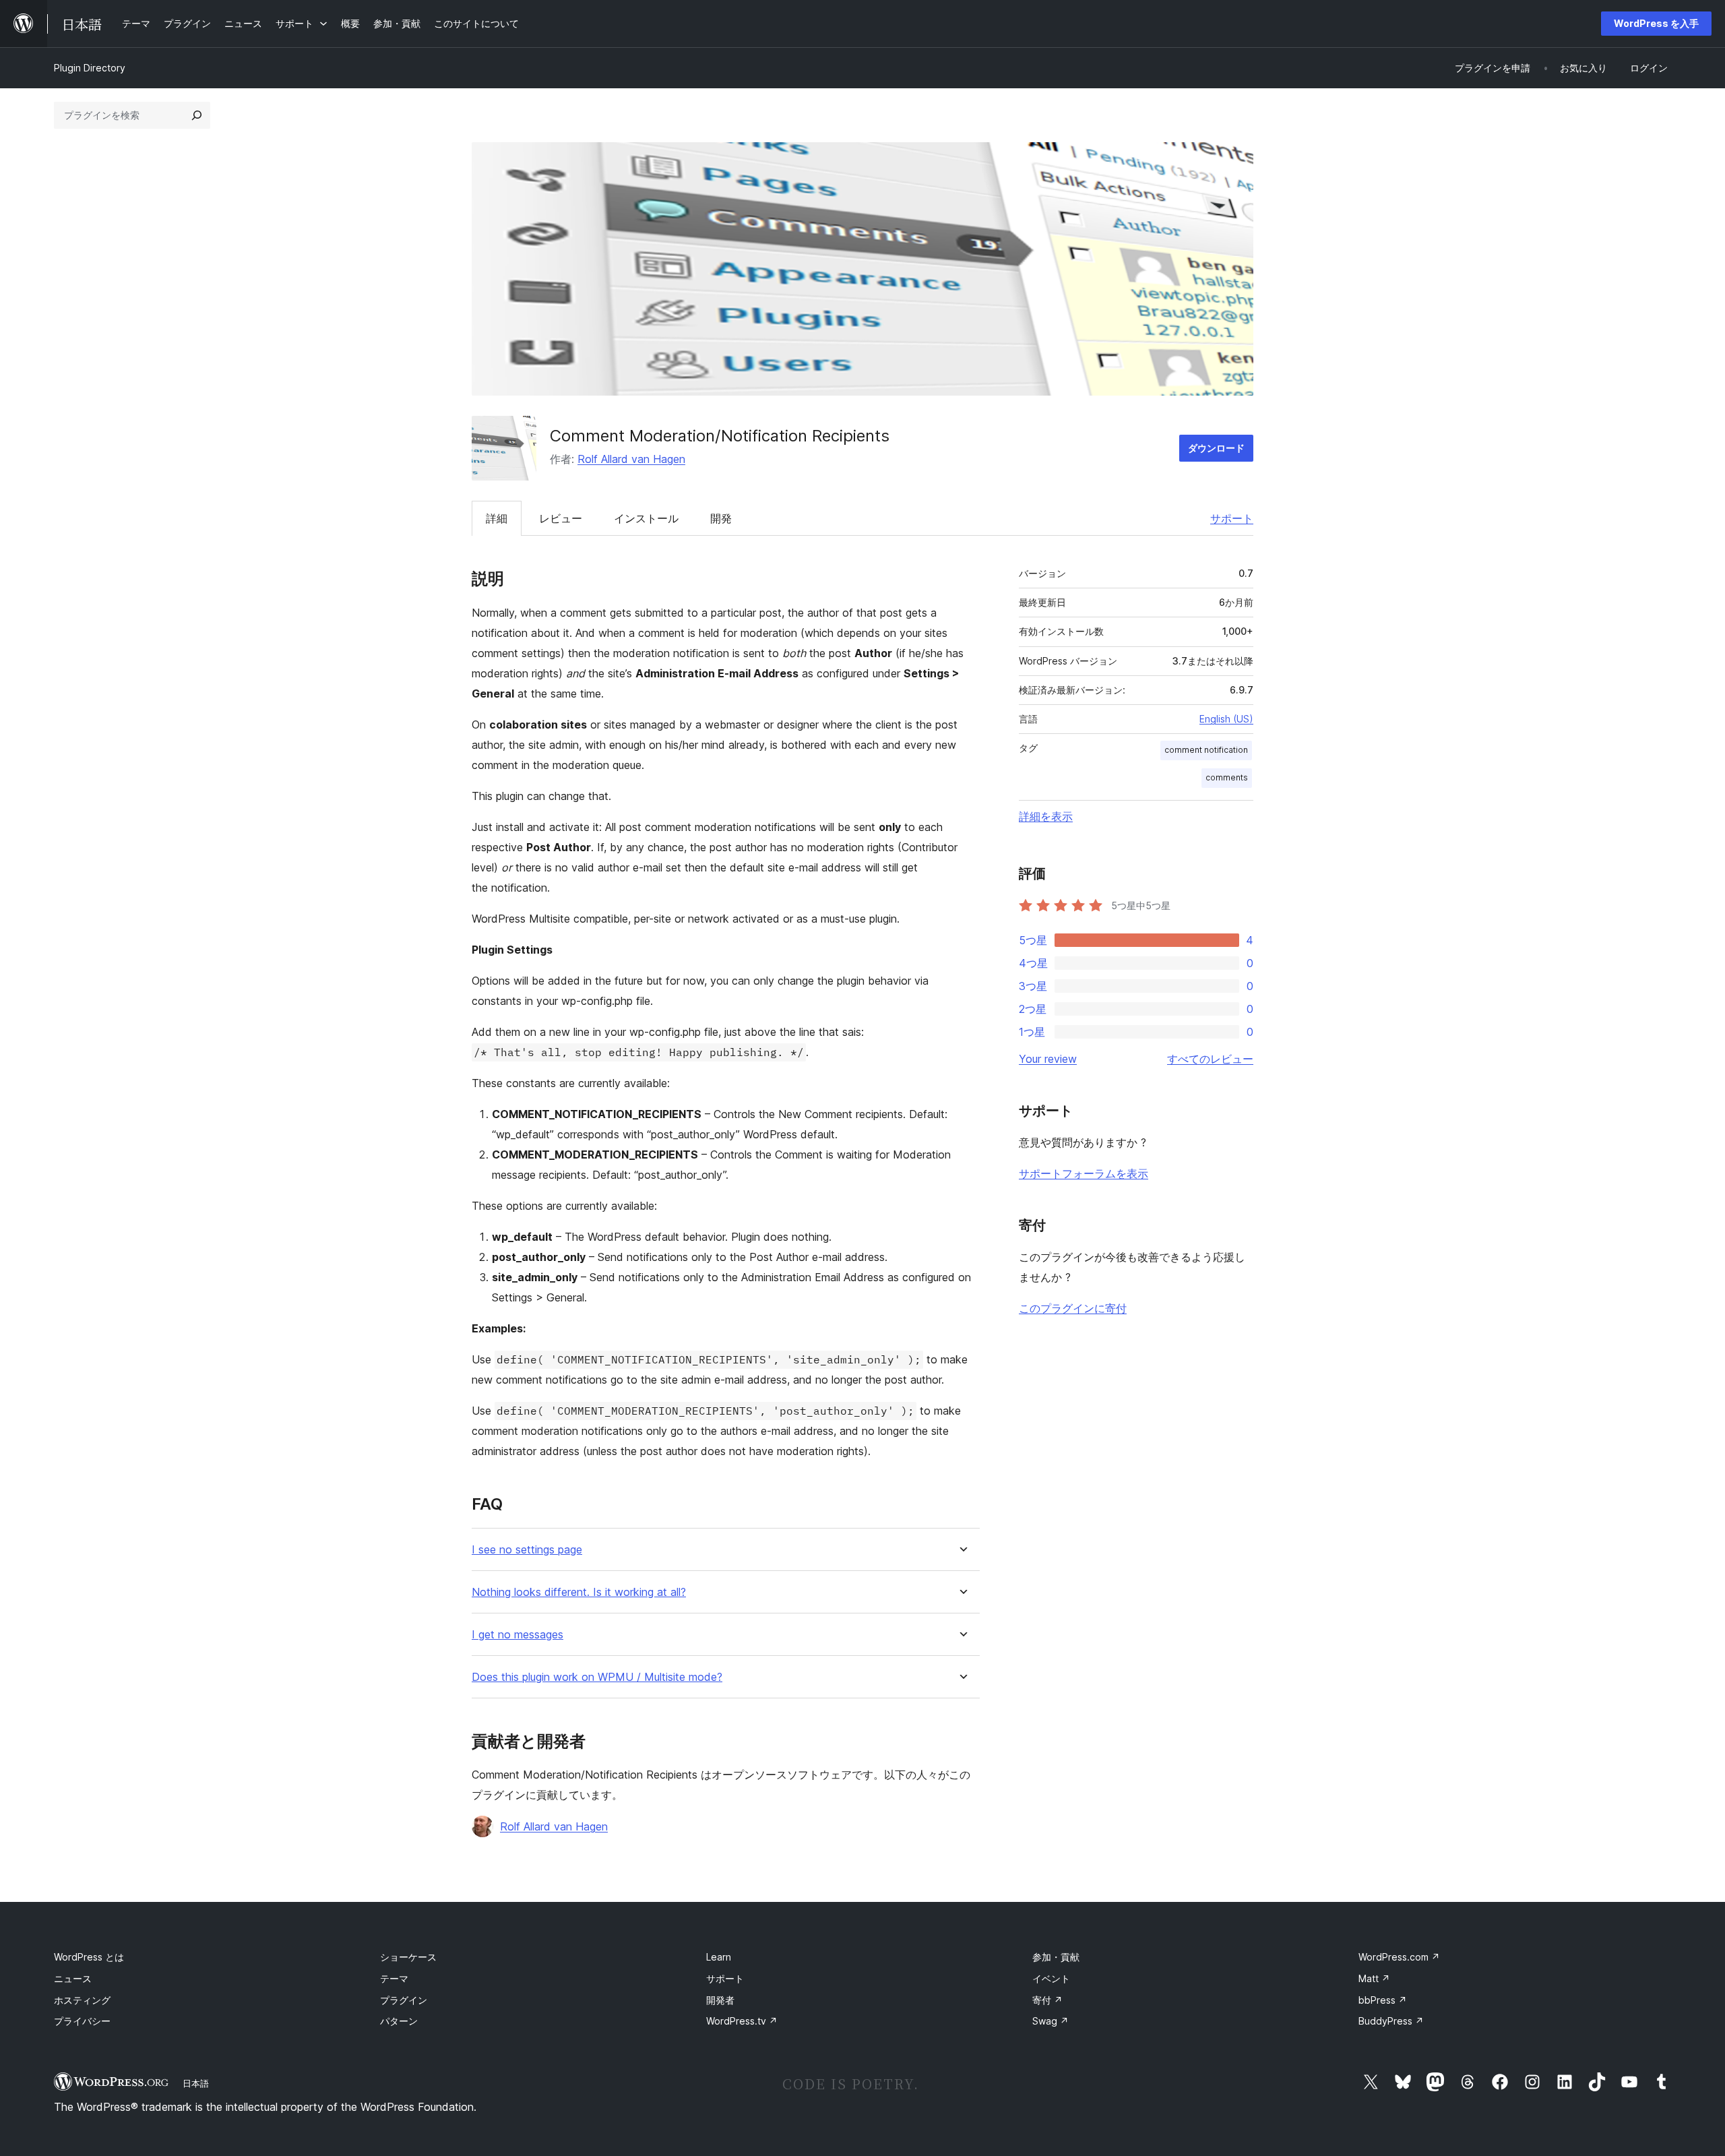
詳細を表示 (1046, 816)
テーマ (394, 1978)
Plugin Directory (90, 68)
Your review (1048, 1059)
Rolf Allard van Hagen (631, 459)
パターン (399, 2021)
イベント (1051, 1978)
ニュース (73, 1978)
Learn (719, 1957)
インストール (646, 518)
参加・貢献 (1056, 1957)
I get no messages (517, 1635)
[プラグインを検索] (197, 115)
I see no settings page (527, 1550)
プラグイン (404, 2000)
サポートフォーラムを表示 (1084, 1173)
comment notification (1206, 750)
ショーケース (408, 1957)
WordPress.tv (742, 2021)
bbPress (1383, 2000)
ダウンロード (1216, 448)
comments (1227, 777)
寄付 (1047, 2000)
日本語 (196, 2083)
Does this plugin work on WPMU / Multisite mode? (597, 1677)
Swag (1050, 2021)
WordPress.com (1399, 1957)
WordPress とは (89, 1957)
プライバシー (82, 2021)
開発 (721, 518)
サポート (1232, 518)
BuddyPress (1391, 2021)
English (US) (1226, 719)
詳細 (497, 518)
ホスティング (82, 2000)
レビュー (561, 518)
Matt (1374, 1978)
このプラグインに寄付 (1073, 1308)
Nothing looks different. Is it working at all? (579, 1592)
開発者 (720, 2000)
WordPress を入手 (1656, 23)
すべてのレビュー (1210, 1059)
